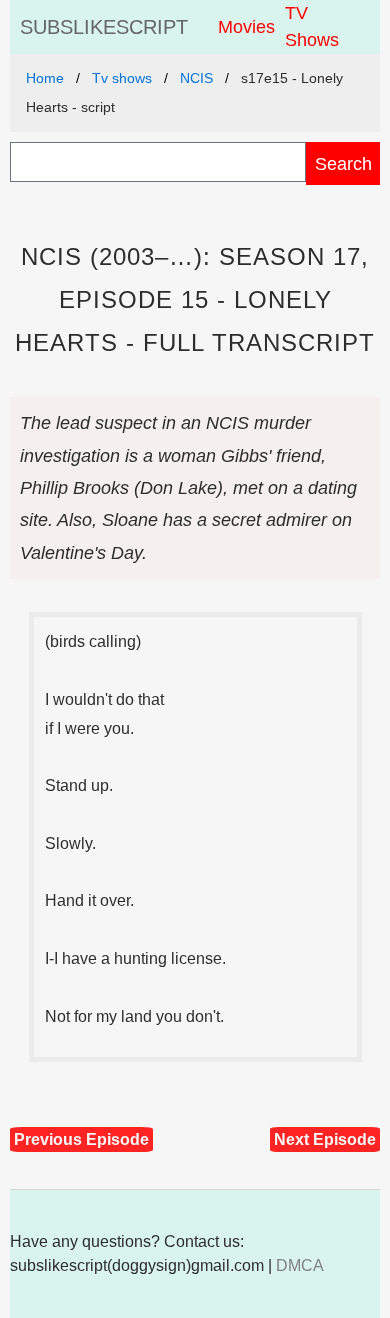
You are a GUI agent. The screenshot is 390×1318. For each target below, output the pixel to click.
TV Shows (312, 26)
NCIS (196, 78)
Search (343, 163)
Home (45, 78)
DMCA (300, 1265)
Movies (246, 27)
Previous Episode (81, 1139)
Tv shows (122, 78)
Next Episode (325, 1139)
